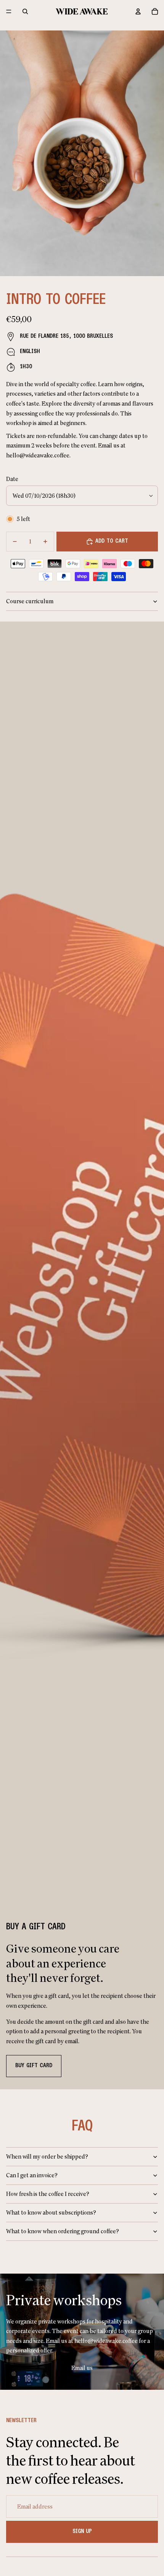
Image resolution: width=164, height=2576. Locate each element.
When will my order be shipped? (47, 2157)
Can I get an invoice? (32, 2175)
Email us (82, 2368)
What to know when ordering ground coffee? (63, 2231)
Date (12, 479)
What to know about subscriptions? (51, 2212)
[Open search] (25, 11)
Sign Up (82, 2531)
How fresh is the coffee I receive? (48, 2194)
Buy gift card (34, 2066)
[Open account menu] (138, 11)
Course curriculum (30, 601)
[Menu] (9, 11)
